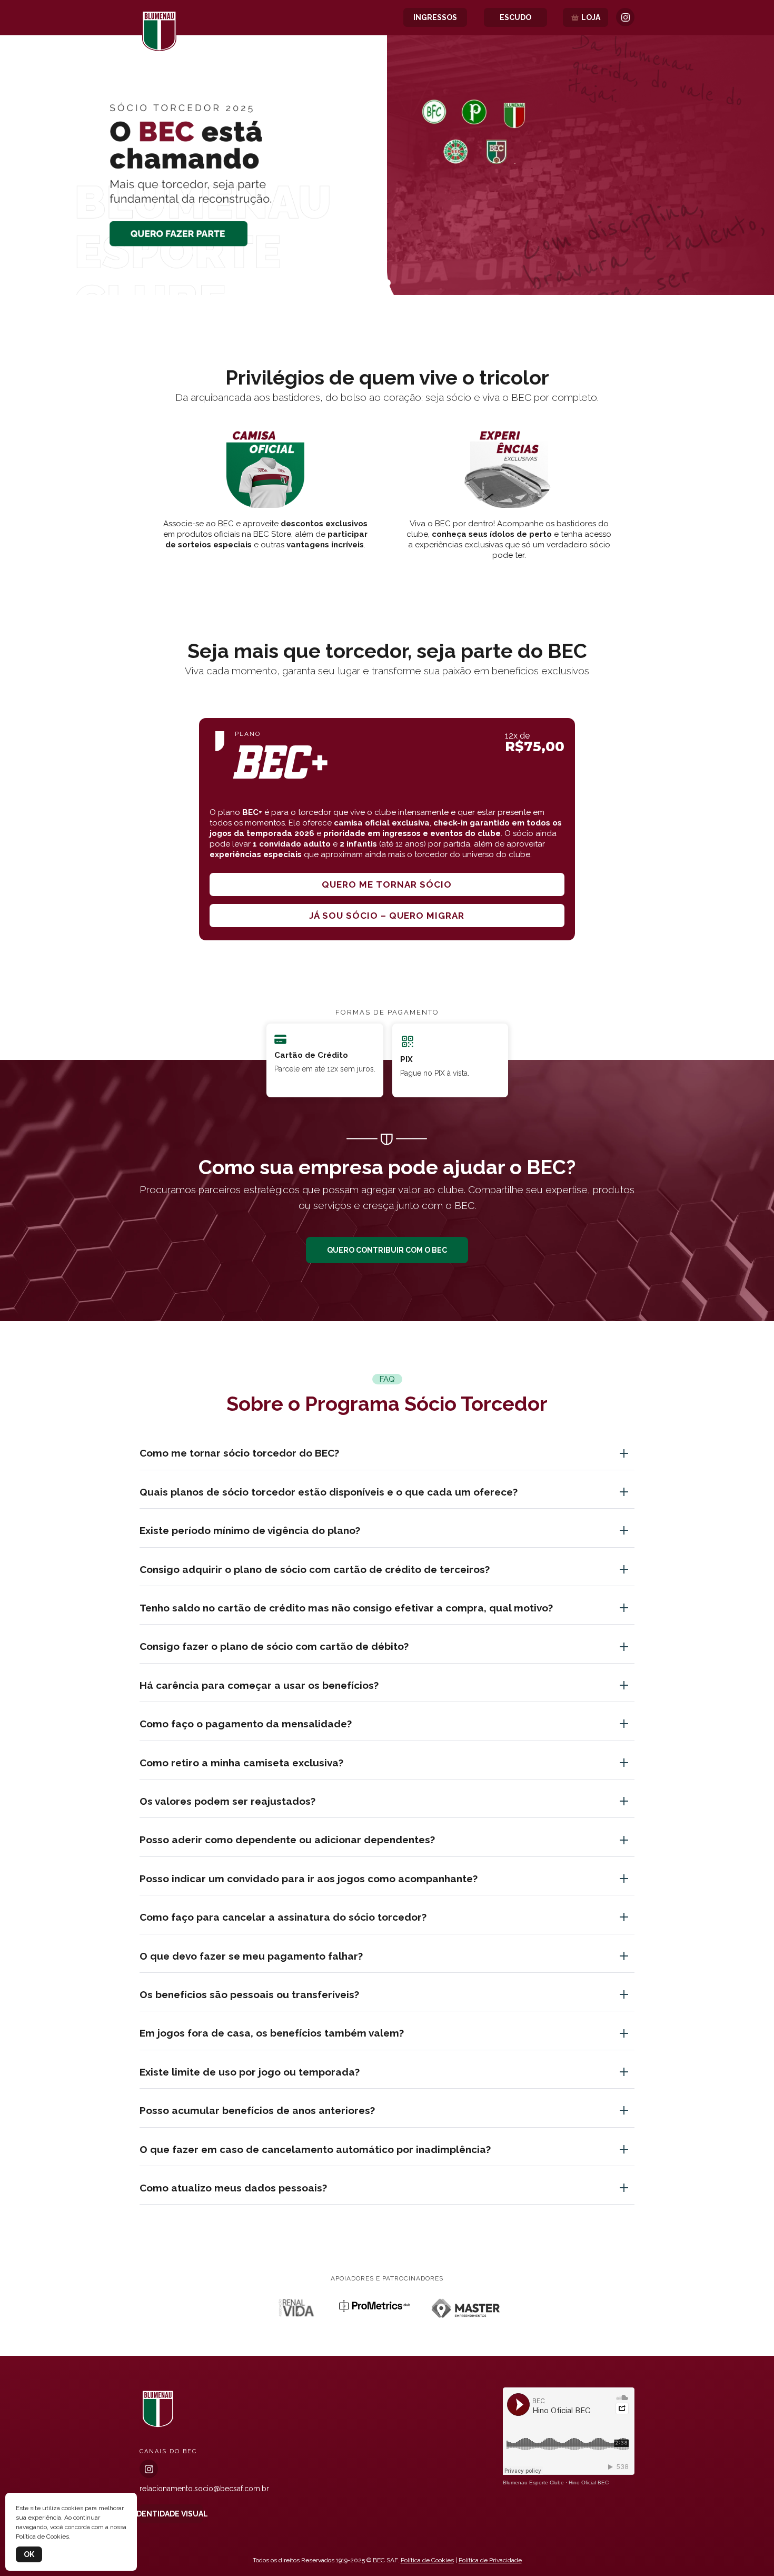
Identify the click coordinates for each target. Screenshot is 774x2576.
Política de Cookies (427, 2560)
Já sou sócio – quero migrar (387, 916)
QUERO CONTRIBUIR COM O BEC (387, 1250)
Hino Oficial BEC (589, 2482)
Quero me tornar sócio (387, 884)
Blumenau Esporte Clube (533, 2482)
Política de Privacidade (490, 2560)
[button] (387, 283)
